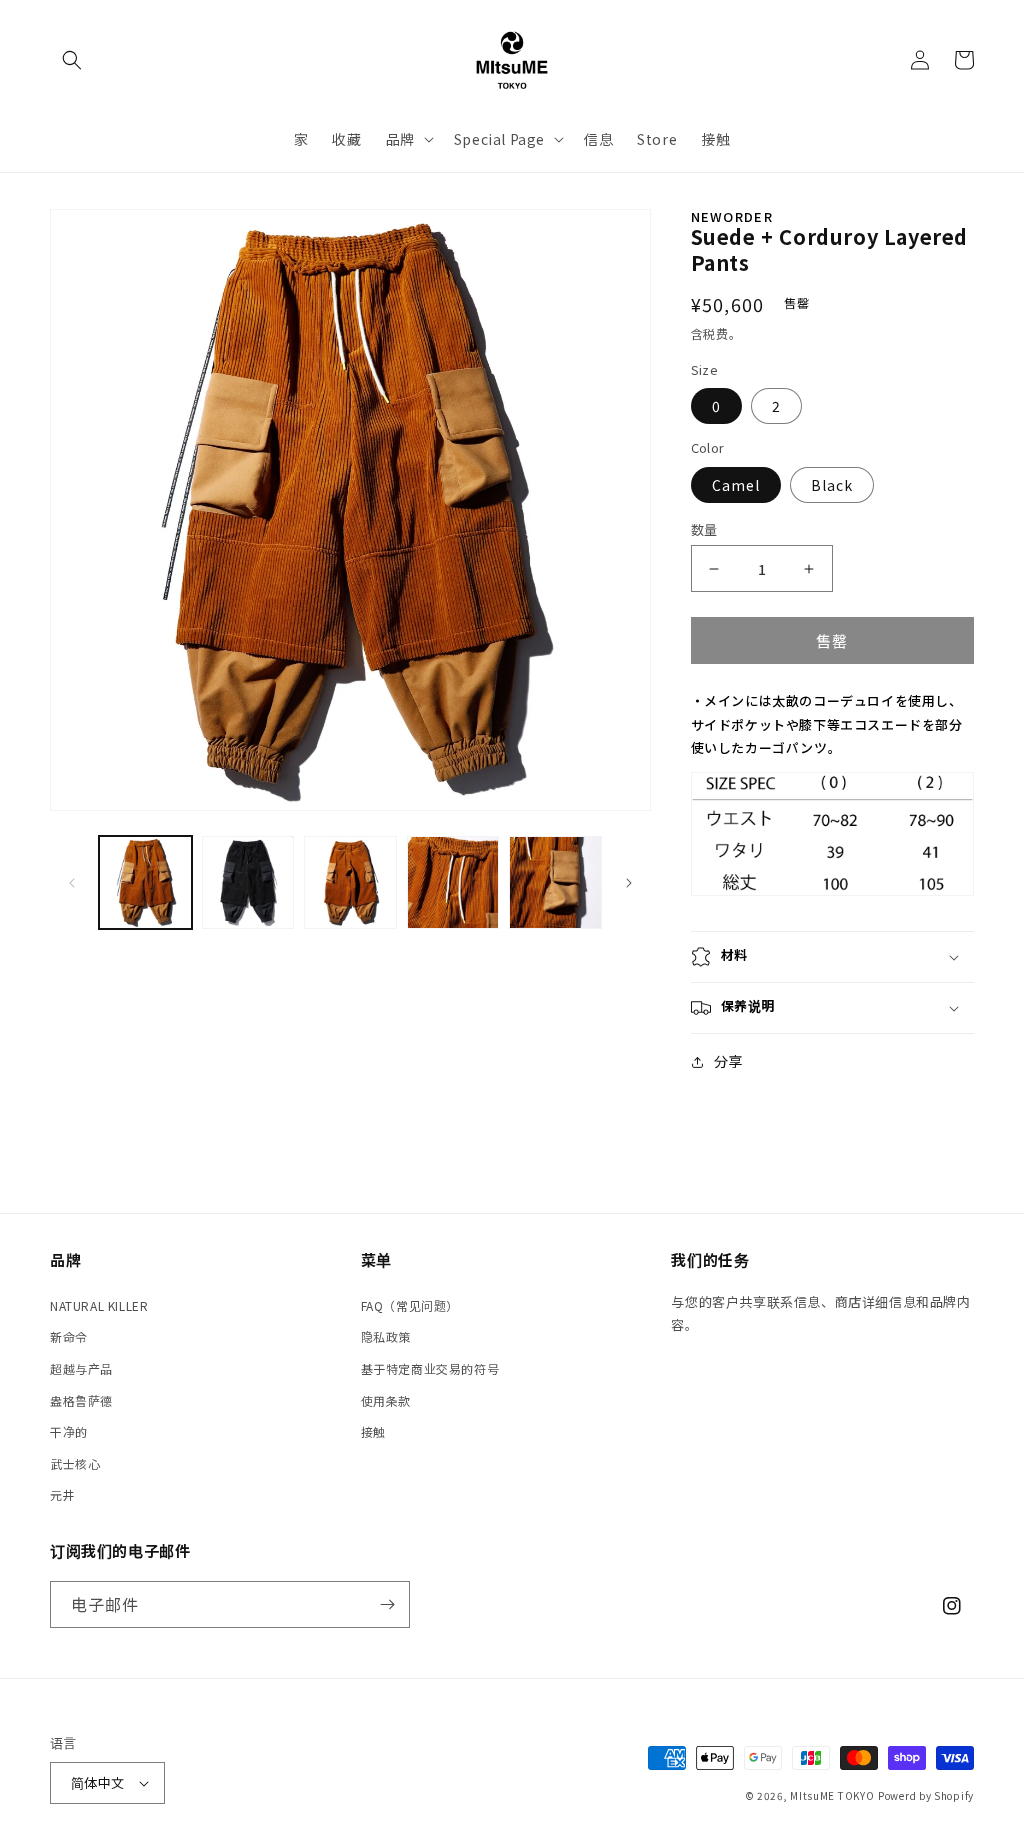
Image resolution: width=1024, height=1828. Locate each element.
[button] (72, 60)
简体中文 (98, 1782)
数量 (704, 529)
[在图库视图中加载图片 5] (555, 882)
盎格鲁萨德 (81, 1400)
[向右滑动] (629, 883)
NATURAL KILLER (99, 1305)
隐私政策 (386, 1336)
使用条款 (386, 1400)
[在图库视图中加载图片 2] (248, 882)
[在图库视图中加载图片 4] (453, 882)
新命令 (69, 1336)
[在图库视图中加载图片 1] (145, 882)
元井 (62, 1494)
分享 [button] (728, 1061)
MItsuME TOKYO (832, 1795)
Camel (736, 485)
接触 (373, 1431)
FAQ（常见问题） (410, 1305)
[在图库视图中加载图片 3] (350, 882)
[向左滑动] (72, 883)
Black (832, 485)
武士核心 (75, 1463)
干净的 (69, 1431)
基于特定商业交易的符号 (430, 1368)
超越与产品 (81, 1368)
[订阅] (387, 1604)
